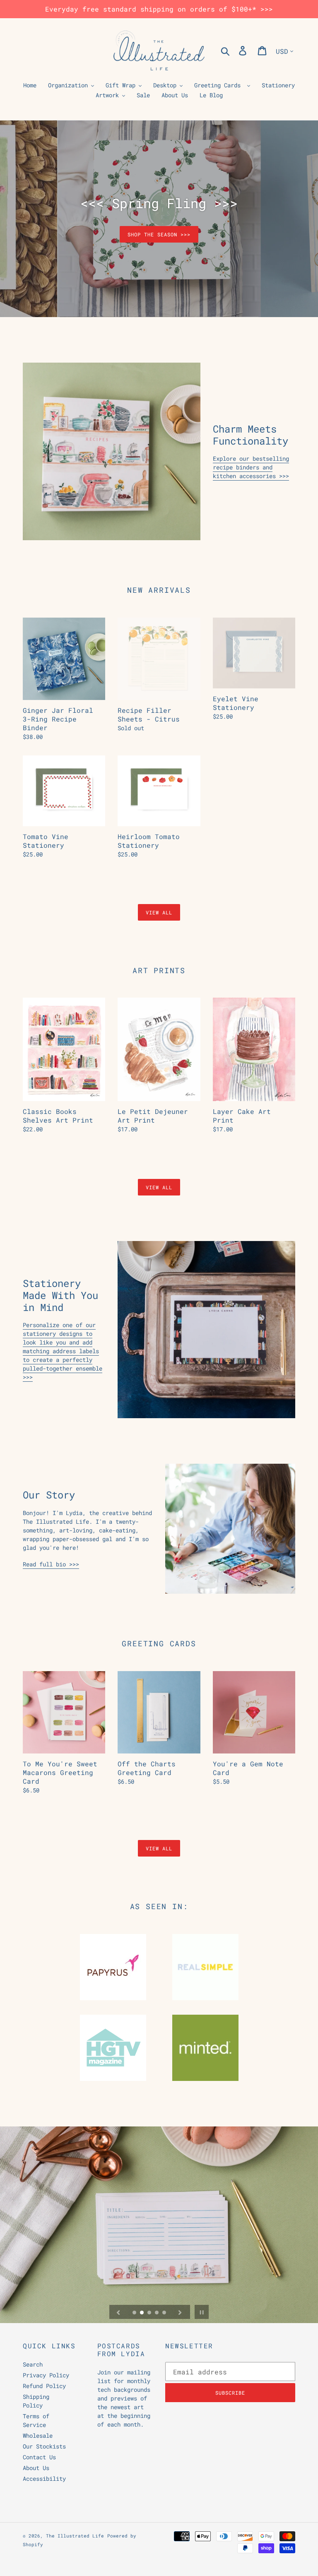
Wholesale (38, 2435)
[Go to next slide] (180, 2312)
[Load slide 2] (142, 2313)
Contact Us (39, 2457)
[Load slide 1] (135, 2313)
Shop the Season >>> (159, 234)
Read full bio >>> (51, 1564)
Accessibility (44, 2479)
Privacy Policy (46, 2375)
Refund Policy (44, 2386)
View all (159, 912)
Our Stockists (44, 2446)
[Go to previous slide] (118, 2312)
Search (33, 2364)
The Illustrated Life (75, 2536)
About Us (36, 2468)
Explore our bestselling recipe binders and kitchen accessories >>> (251, 467)
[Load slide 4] (157, 2313)
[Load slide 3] (150, 2313)
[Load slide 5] (165, 2313)
